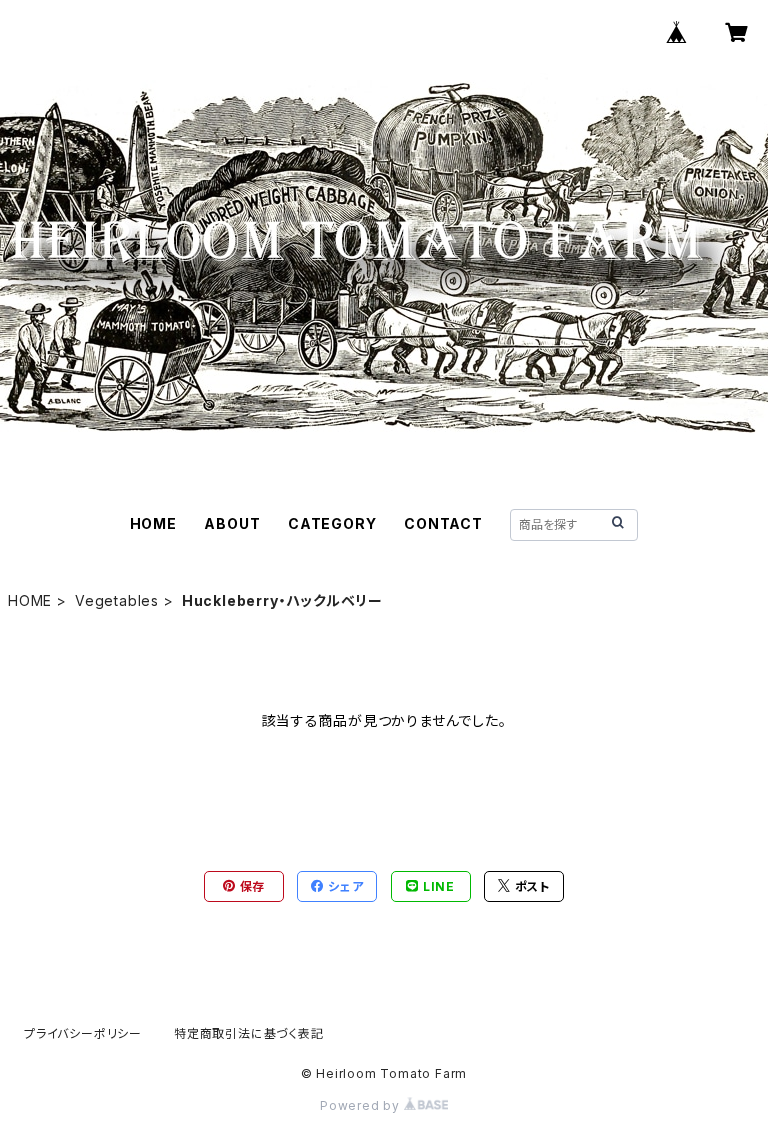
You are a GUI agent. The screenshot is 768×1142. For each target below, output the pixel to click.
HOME (153, 523)
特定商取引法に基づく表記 (249, 1033)
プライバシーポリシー (83, 1033)
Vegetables (117, 600)
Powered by (362, 1105)
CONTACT (443, 523)
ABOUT (232, 523)
